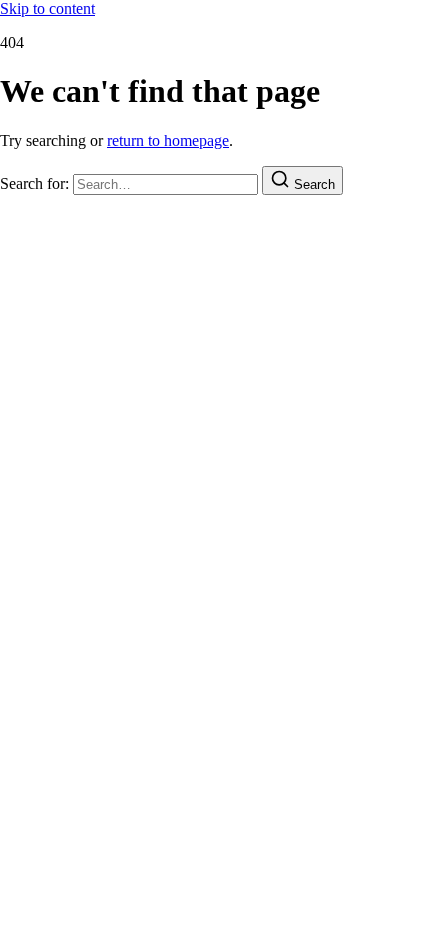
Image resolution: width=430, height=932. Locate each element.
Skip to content (47, 8)
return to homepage (168, 140)
